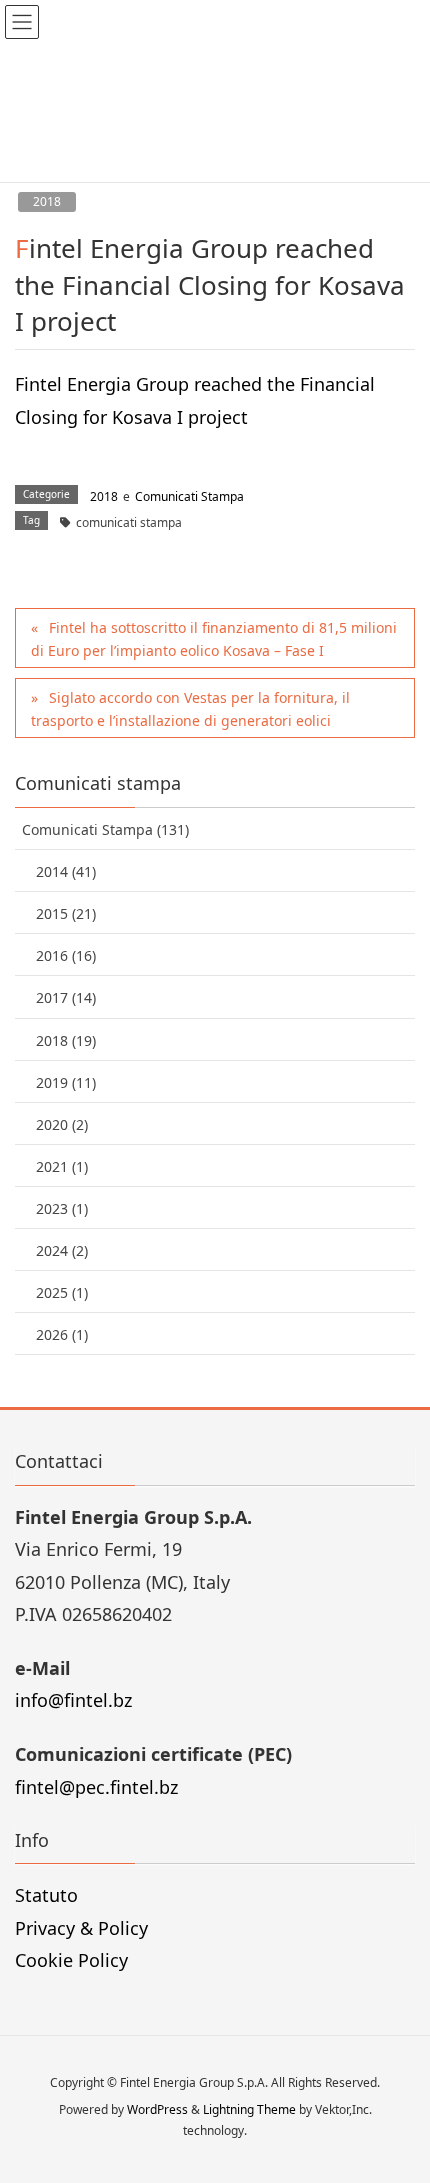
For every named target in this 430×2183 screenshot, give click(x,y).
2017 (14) (66, 997)
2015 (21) (66, 913)
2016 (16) (66, 955)
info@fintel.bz (73, 1700)
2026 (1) (62, 1334)
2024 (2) (62, 1250)
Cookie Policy (71, 1960)
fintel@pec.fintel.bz (96, 1787)
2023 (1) (62, 1208)
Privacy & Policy (81, 1928)
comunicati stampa (129, 522)
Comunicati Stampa (189, 496)
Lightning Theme (249, 2109)
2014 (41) (66, 871)
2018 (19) (66, 1040)
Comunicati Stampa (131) (105, 829)
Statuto (46, 1895)
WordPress (157, 2109)
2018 (47, 201)
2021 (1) (62, 1166)
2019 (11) (66, 1082)
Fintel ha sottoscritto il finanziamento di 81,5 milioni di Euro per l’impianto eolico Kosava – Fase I (214, 639)
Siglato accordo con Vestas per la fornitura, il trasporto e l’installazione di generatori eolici (190, 709)
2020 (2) (62, 1124)
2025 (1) (62, 1292)
